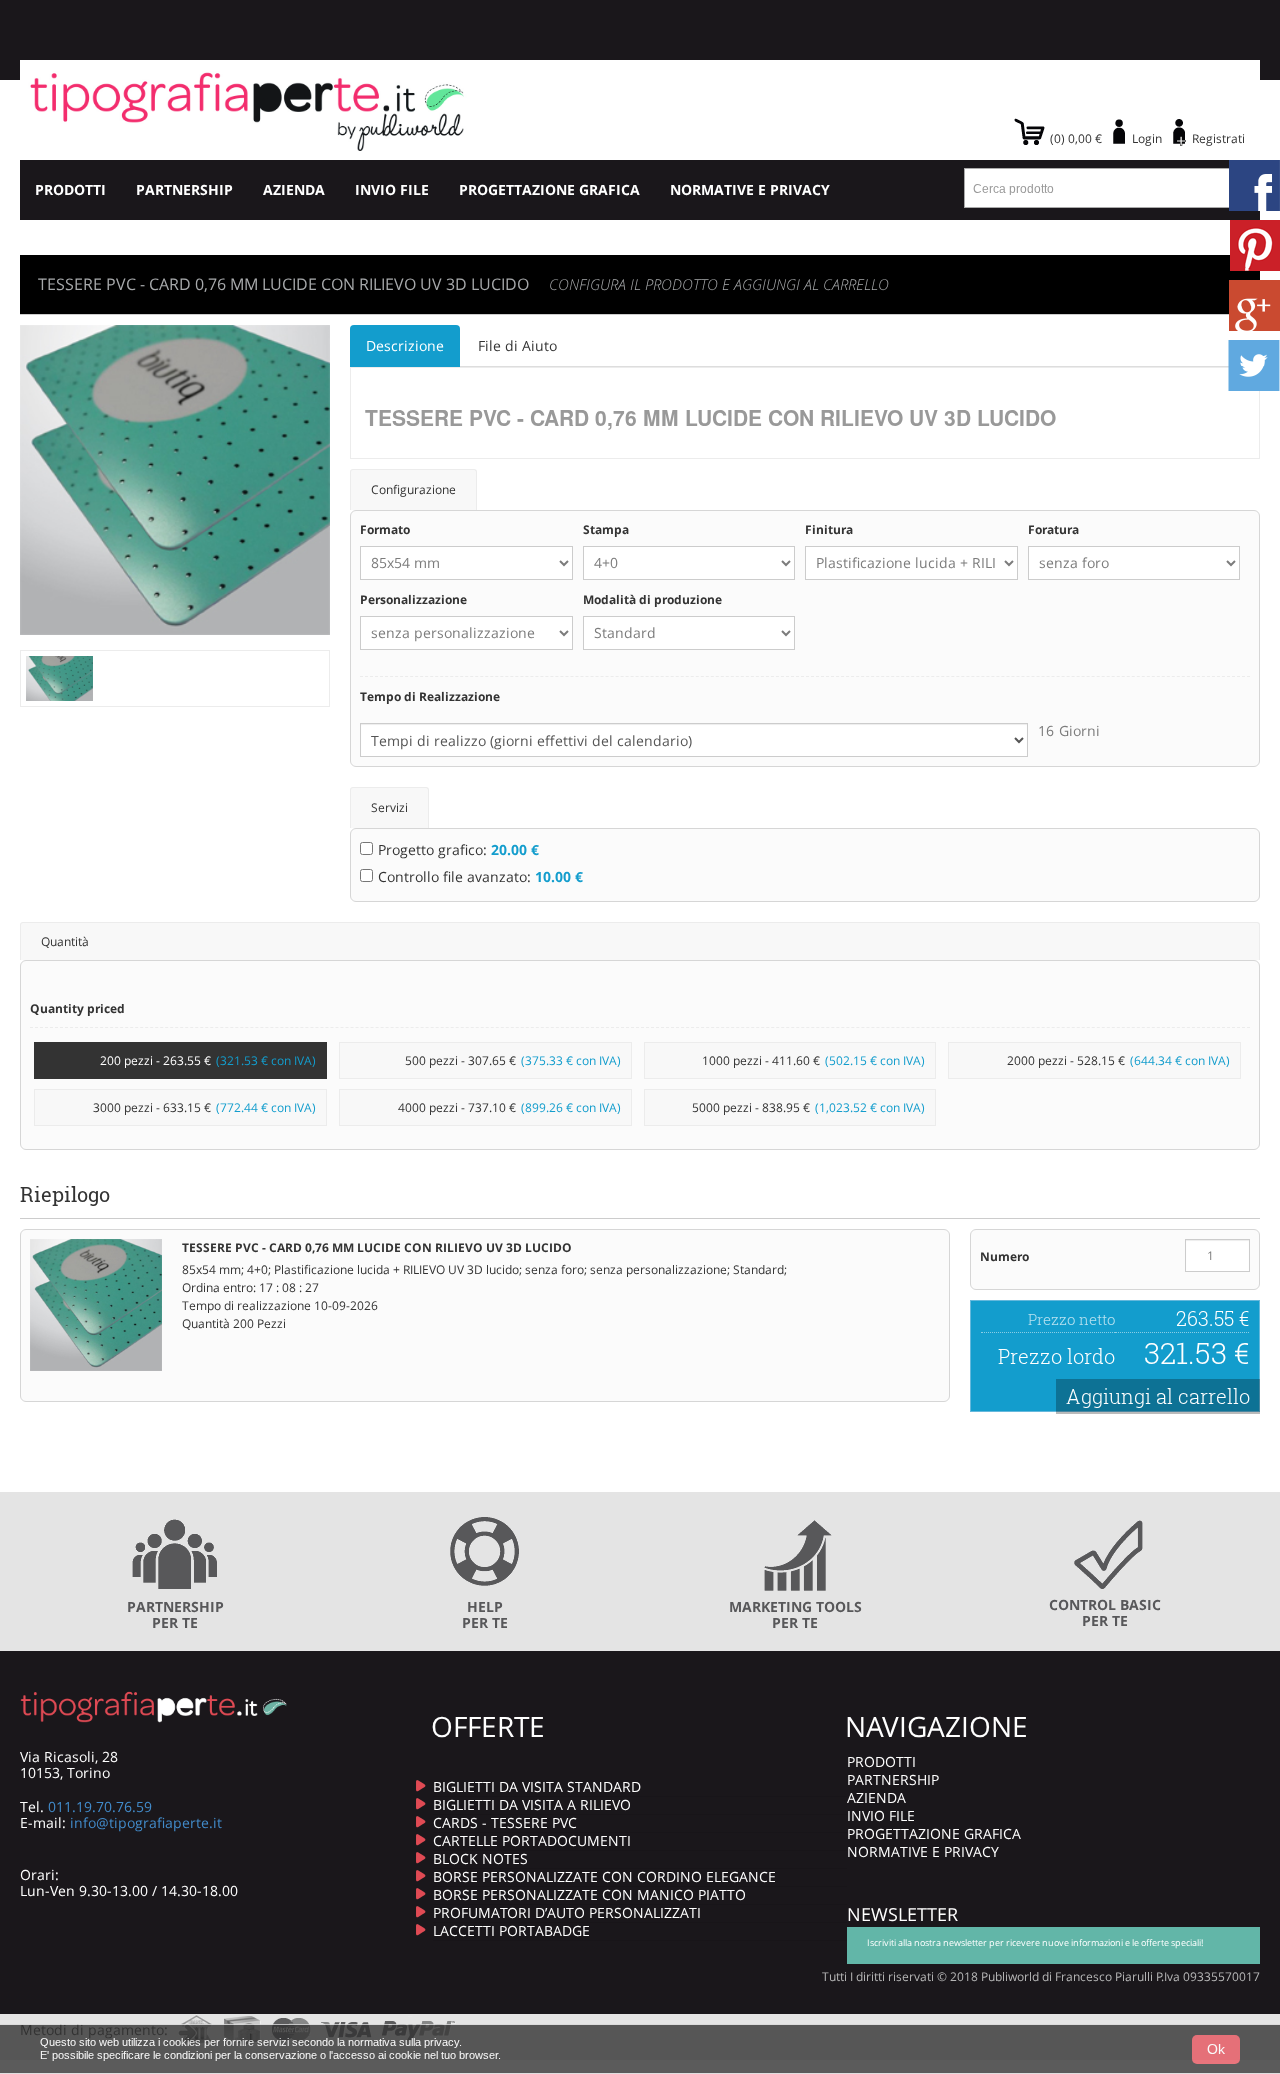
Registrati (1218, 138)
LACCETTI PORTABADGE (511, 1930)
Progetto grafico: (458, 849)
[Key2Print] (247, 110)
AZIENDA (294, 189)
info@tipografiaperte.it (146, 1822)
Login (1147, 138)
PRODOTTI (70, 189)
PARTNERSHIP (184, 189)
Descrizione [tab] (405, 345)
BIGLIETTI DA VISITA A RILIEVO (532, 1804)
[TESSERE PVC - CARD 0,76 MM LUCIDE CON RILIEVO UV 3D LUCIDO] (59, 676)
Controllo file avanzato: (480, 876)
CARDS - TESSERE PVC (505, 1822)
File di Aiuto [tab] (517, 345)
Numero (1004, 1256)
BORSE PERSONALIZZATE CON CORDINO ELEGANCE (604, 1876)
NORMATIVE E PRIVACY (750, 189)
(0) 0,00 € (1076, 138)
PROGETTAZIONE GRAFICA (549, 189)
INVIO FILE (392, 189)
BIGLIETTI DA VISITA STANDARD (537, 1786)
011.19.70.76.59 (100, 1806)
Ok (1216, 2049)
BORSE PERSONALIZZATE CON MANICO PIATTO (589, 1894)
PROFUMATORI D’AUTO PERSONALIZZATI (567, 1912)
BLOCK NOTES (480, 1858)
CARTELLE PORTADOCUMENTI (532, 1840)
